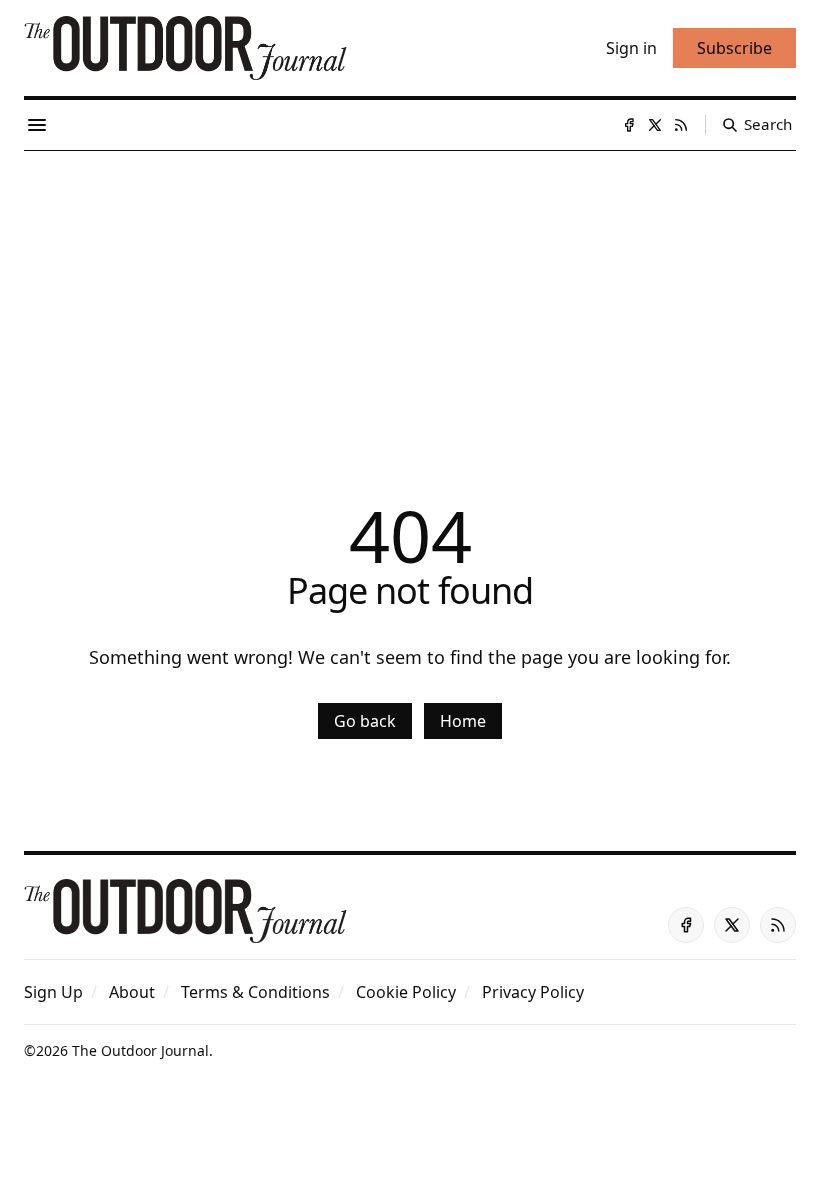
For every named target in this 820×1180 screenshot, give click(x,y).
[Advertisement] (410, 301)
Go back (365, 721)
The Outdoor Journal (140, 1050)
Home (463, 721)
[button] (53, 992)
